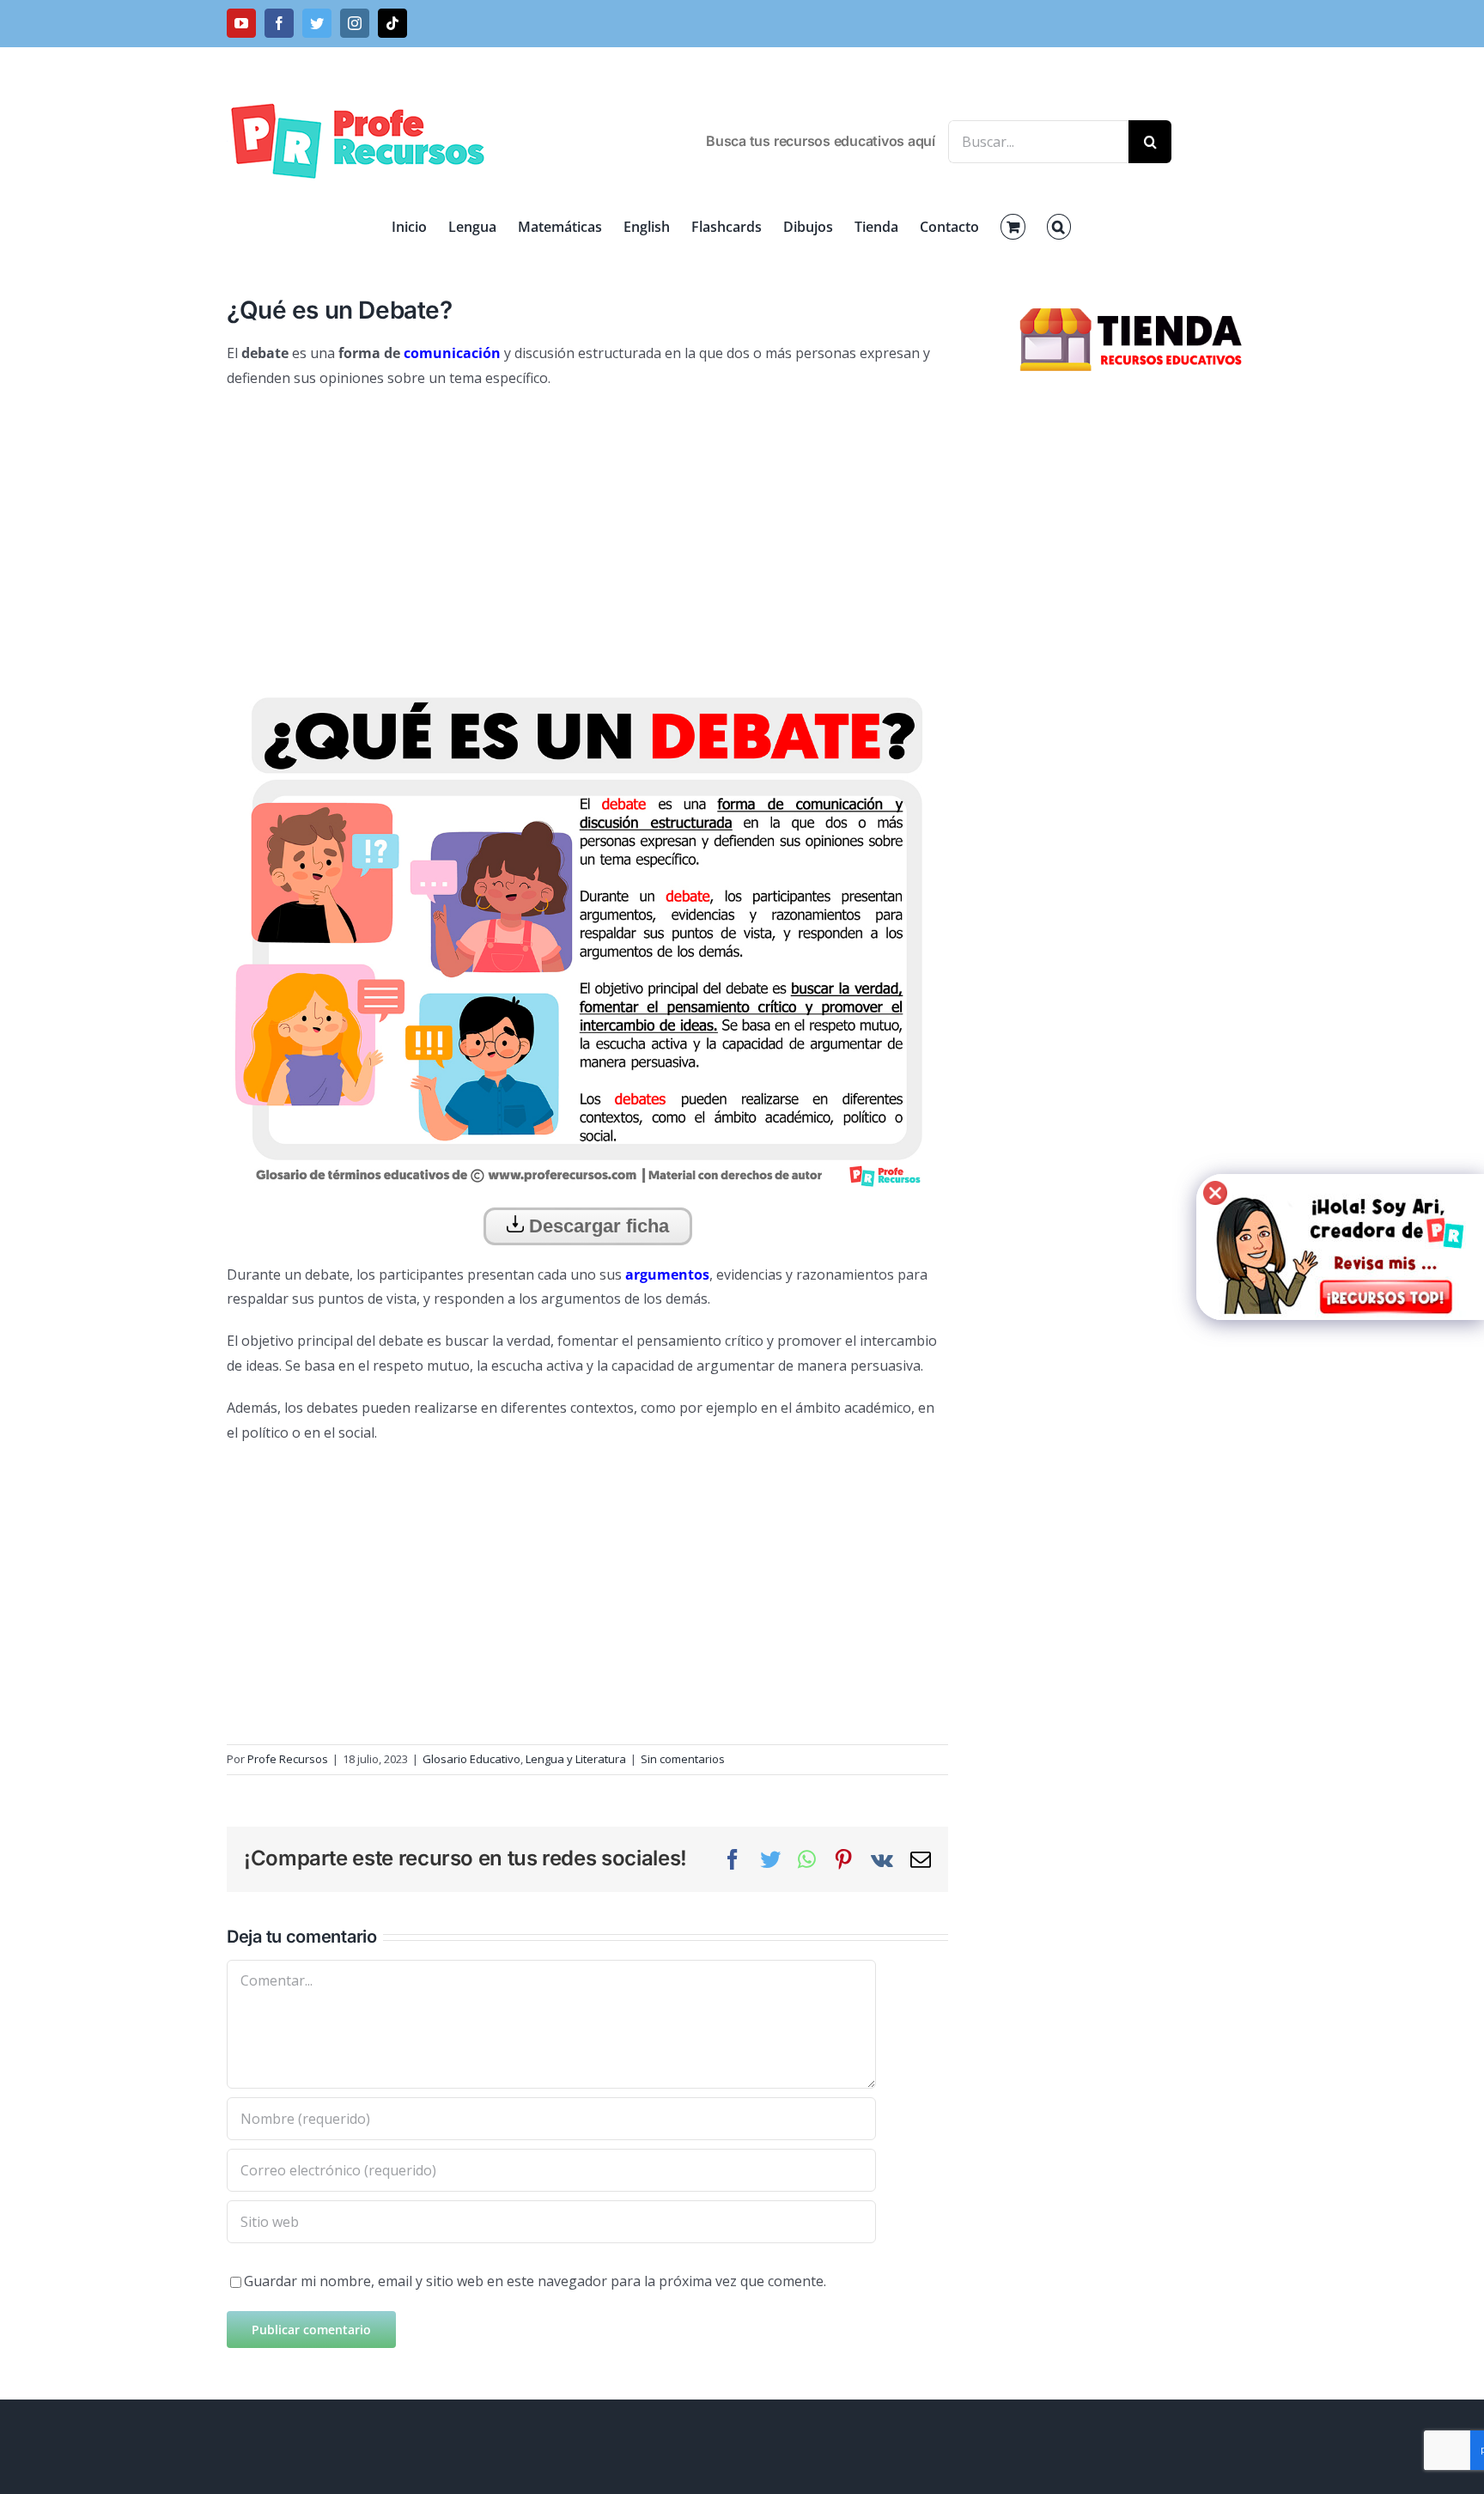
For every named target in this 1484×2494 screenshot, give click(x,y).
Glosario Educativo (471, 1759)
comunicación (452, 353)
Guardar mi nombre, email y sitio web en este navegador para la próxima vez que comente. (535, 2281)
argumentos (667, 1274)
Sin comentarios (683, 1759)
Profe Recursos (288, 1759)
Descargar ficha (596, 1226)
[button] (1059, 227)
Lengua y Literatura (576, 1759)
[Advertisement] (587, 528)
